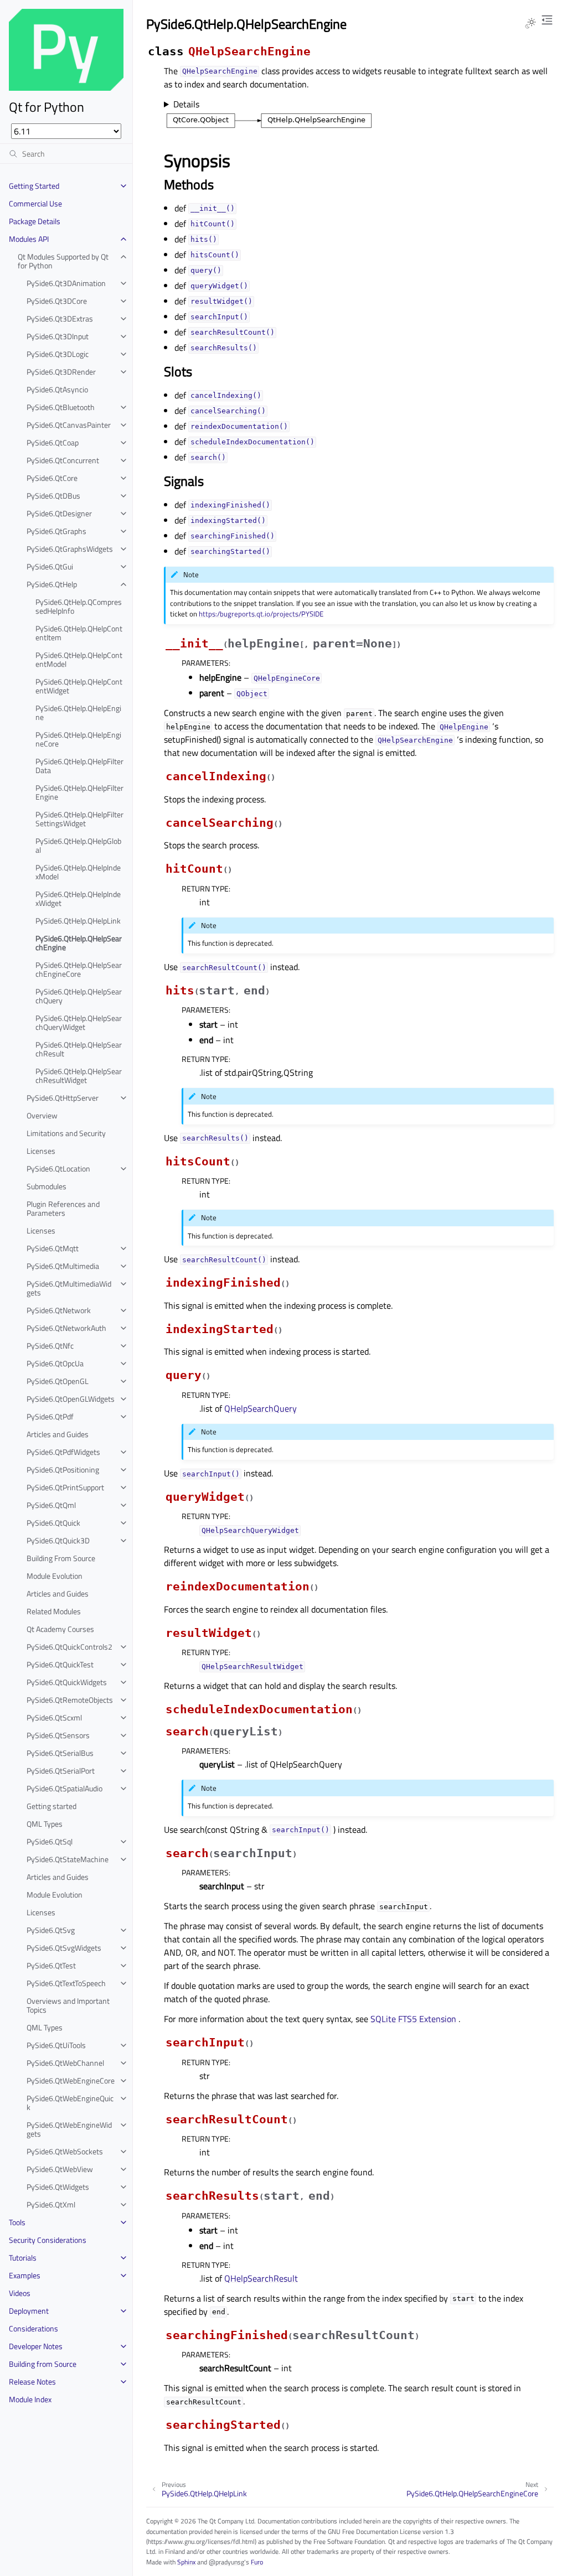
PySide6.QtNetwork (59, 1310)
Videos (20, 2293)
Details (186, 104)
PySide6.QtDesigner (59, 513)
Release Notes (32, 2381)
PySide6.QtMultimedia (63, 1266)
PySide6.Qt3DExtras (60, 318)
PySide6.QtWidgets (58, 2187)
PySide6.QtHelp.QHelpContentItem (79, 633)
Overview (42, 1115)
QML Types (45, 1824)
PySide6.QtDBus (53, 496)
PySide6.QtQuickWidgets (67, 1682)
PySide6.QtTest (51, 1965)
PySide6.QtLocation (58, 1168)
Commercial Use (35, 203)
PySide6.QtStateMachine (68, 1859)
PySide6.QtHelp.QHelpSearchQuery (79, 996)
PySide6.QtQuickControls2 (69, 1647)
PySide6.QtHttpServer (63, 1098)
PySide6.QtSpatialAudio (65, 1788)
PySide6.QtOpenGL (58, 1381)
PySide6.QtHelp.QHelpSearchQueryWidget (79, 1022)
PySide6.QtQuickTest (60, 1664)
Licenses (41, 1151)
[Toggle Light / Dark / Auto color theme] (530, 23)
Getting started (51, 1806)
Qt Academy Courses (60, 1629)
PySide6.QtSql (50, 1841)
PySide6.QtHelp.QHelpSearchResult (79, 1049)
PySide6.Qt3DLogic (58, 354)
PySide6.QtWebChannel (65, 2063)
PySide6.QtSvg (51, 1930)
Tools (17, 2222)
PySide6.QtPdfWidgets (63, 1452)
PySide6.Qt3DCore (57, 301)
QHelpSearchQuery (261, 1408)
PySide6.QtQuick (53, 1523)
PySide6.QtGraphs (56, 531)
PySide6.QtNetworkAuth (66, 1328)
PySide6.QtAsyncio (57, 389)
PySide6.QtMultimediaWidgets (69, 1288)
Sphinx (186, 2562)
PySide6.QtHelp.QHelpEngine (78, 712)
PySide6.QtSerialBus (60, 1753)
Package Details (35, 221)
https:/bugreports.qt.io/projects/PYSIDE (261, 614)
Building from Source (43, 2364)
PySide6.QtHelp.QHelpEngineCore (78, 739)
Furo (257, 2562)
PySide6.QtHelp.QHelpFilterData (79, 766)
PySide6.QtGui (50, 566)
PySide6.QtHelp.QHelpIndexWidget (78, 898)
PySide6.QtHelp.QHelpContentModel (79, 659)
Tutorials (23, 2258)
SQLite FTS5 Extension (413, 2019)
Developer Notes (36, 2346)
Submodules (47, 1186)
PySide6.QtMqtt (53, 1248)
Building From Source (61, 1558)
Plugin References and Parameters (63, 1208)
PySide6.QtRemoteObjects (70, 1700)
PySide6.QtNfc (50, 1346)
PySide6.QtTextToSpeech (66, 1983)
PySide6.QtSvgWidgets (64, 1948)
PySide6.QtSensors (58, 1735)
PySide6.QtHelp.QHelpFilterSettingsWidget (79, 819)
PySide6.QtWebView (60, 2169)
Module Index (30, 2399)
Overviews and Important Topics (68, 2005)
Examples (25, 2275)
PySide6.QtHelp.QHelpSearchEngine (79, 943)
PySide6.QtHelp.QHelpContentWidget (79, 686)
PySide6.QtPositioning (63, 1470)
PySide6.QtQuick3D (58, 1540)
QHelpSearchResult (261, 2278)
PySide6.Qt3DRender (61, 372)
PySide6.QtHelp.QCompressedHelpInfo (79, 606)
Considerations (33, 2328)
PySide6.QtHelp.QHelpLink (78, 921)
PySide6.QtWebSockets (65, 2151)
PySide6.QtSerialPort (61, 1771)
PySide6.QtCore (52, 478)
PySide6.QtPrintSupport (65, 1487)
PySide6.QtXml (51, 2204)
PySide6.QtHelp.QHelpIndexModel (78, 872)
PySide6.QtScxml (54, 1717)
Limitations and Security (66, 1133)
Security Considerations (48, 2240)
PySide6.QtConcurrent (63, 460)
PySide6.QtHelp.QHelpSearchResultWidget (79, 1076)
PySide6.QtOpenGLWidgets (71, 1399)
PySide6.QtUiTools (56, 2045)
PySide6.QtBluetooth (61, 407)
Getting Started (34, 186)
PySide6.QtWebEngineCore (71, 2080)
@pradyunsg (226, 2562)
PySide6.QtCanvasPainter (69, 425)
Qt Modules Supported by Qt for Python (63, 261)
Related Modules (54, 1611)
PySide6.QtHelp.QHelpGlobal (78, 845)
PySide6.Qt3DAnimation (66, 283)
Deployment (29, 2311)
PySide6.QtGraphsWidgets (70, 549)
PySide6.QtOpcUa (55, 1363)
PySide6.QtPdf (50, 1416)
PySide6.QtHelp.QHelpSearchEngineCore (79, 969)
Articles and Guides (58, 1434)
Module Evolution (55, 1576)
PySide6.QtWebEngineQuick (70, 2103)
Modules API (29, 239)
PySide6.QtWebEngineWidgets (69, 2129)
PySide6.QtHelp (52, 584)
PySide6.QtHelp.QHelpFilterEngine (79, 792)
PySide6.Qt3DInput (58, 336)
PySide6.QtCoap (53, 442)
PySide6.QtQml (51, 1505)
